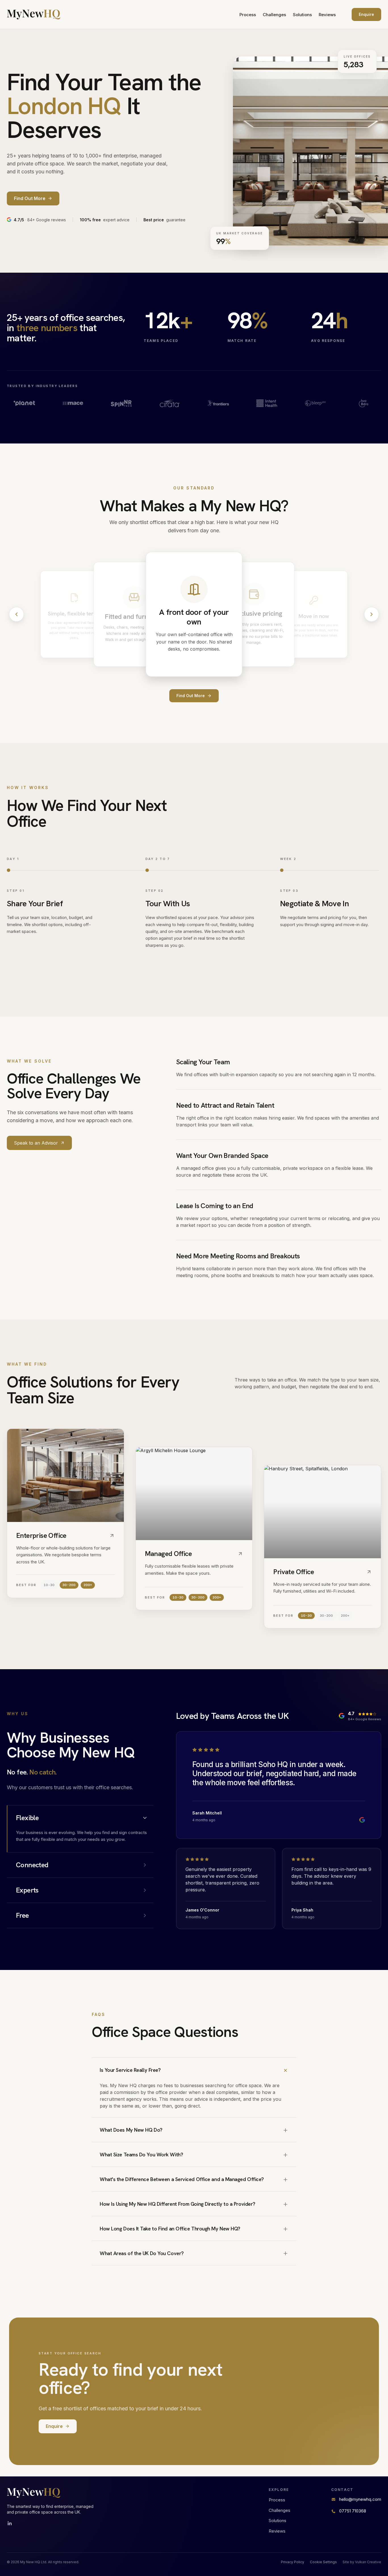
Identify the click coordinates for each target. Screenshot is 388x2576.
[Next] (372, 614)
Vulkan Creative (368, 2562)
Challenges (274, 15)
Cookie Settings (323, 2562)
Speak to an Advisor (36, 1143)
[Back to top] (34, 14)
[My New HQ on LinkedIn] (10, 2524)
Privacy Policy (293, 2562)
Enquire (366, 14)
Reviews (327, 15)
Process (248, 15)
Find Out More (191, 696)
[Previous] (16, 614)
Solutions (302, 15)
